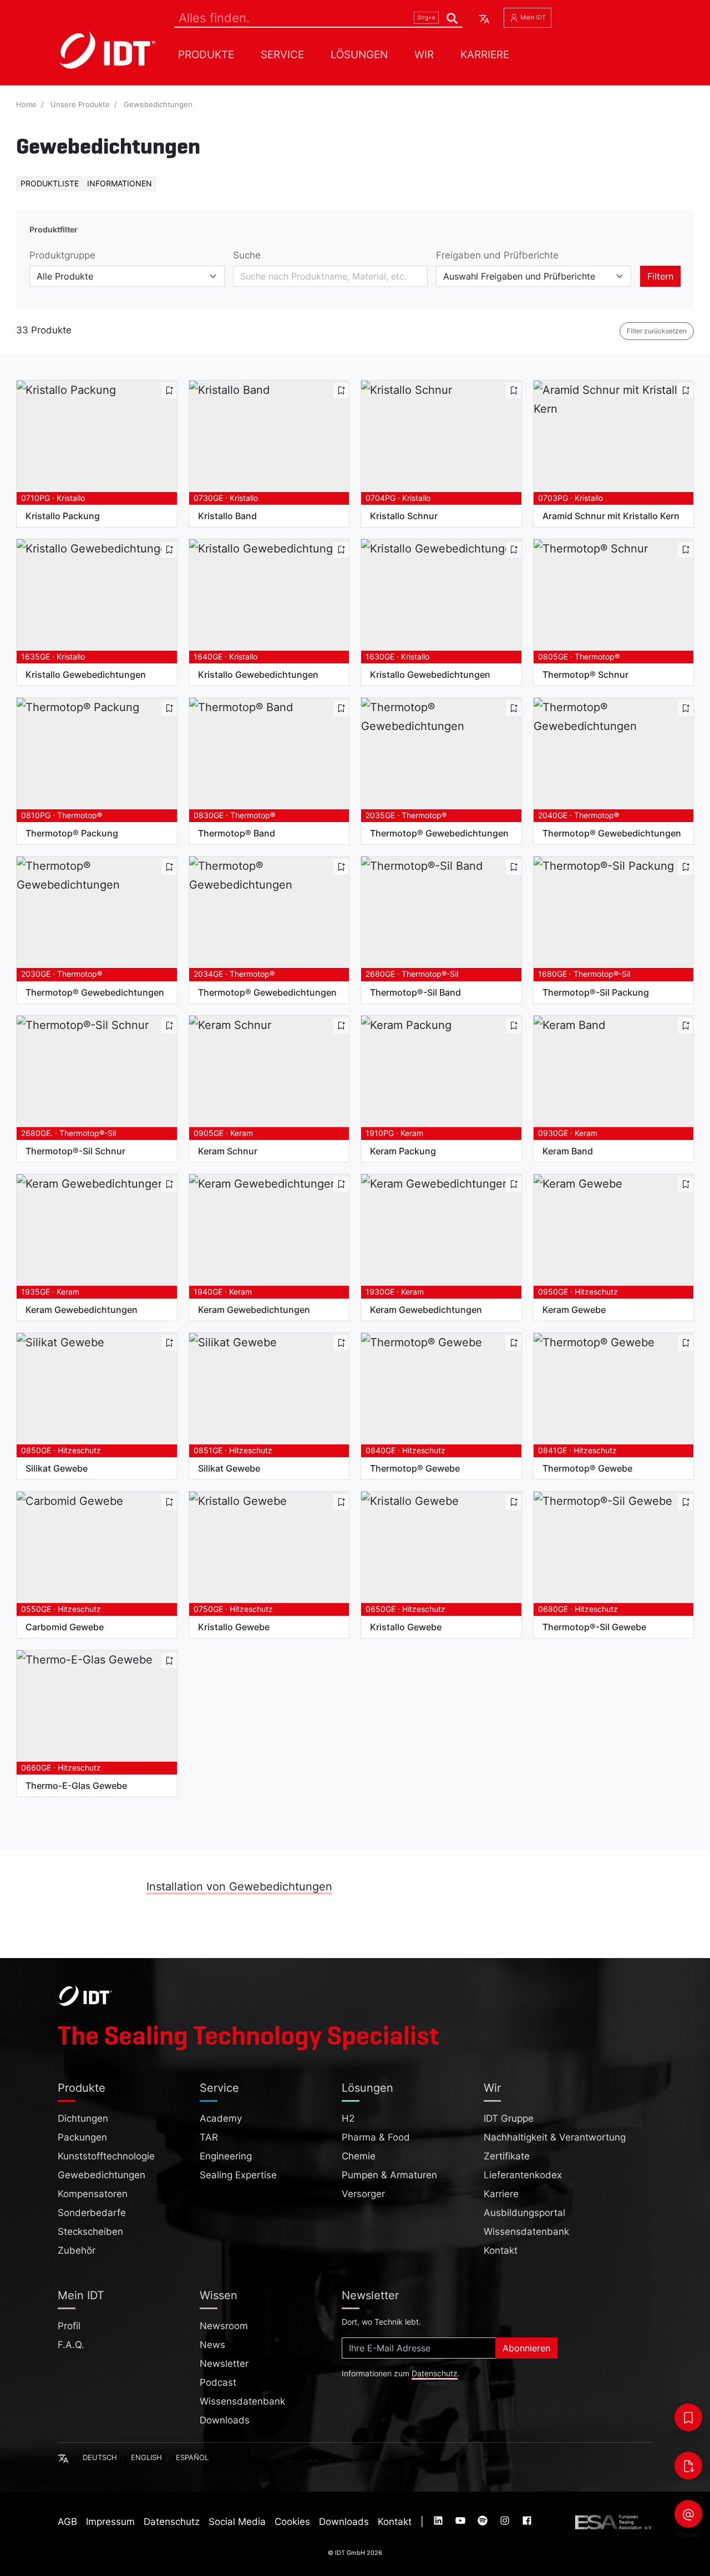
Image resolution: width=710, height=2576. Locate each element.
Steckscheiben (90, 2232)
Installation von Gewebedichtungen (239, 1887)
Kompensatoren (93, 2194)
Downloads (225, 2420)
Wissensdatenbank (526, 2232)
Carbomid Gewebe (65, 1627)
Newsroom (224, 2326)
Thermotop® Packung (72, 833)
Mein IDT (532, 17)
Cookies (292, 2522)
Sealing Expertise (238, 2175)
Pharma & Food (376, 2137)
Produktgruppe (62, 255)
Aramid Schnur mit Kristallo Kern (611, 516)
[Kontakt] (688, 2514)
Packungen (82, 2137)
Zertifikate (507, 2156)
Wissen (219, 2295)
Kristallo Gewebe (234, 1627)
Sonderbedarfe (92, 2213)
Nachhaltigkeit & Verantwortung (555, 2137)
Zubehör (77, 2250)
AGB (67, 2522)
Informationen (120, 183)
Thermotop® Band (237, 833)
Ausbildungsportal (524, 2213)
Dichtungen (83, 2118)
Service (282, 54)
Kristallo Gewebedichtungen (86, 675)
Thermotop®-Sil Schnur (75, 1151)
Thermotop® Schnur (585, 675)
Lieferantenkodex (523, 2175)
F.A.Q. (71, 2345)
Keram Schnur (228, 1151)
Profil (69, 2326)
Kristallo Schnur (404, 516)
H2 (348, 2118)
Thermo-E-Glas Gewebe (76, 1786)
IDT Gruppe (509, 2118)
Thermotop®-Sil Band (415, 992)
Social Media (237, 2522)
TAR (209, 2137)
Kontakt (501, 2250)
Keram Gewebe (574, 1310)
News (212, 2345)
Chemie (359, 2156)
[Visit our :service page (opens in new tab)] (439, 2522)
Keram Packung (403, 1151)
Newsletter (224, 2364)
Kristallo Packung (63, 516)
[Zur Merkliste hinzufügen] (169, 391)
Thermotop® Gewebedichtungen (439, 833)
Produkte (206, 54)
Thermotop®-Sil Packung (596, 992)
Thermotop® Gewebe (415, 1468)
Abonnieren (526, 2348)
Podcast (218, 2382)
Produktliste (50, 183)
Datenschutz (435, 2374)
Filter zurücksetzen (657, 331)
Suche (247, 255)
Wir (424, 54)
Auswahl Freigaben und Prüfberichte (519, 276)
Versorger (363, 2194)
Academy (221, 2118)
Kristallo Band (227, 516)
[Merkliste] (688, 2417)
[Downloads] (688, 2466)
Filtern (660, 276)
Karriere (485, 54)
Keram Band (568, 1151)
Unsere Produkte (80, 105)
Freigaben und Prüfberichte (497, 255)
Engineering (226, 2156)
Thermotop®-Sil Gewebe (594, 1627)
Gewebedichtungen (158, 105)
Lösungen (359, 54)
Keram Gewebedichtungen (82, 1310)
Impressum (110, 2522)
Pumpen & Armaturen (389, 2175)
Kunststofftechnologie (106, 2156)
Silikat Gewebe (57, 1468)
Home (26, 105)
